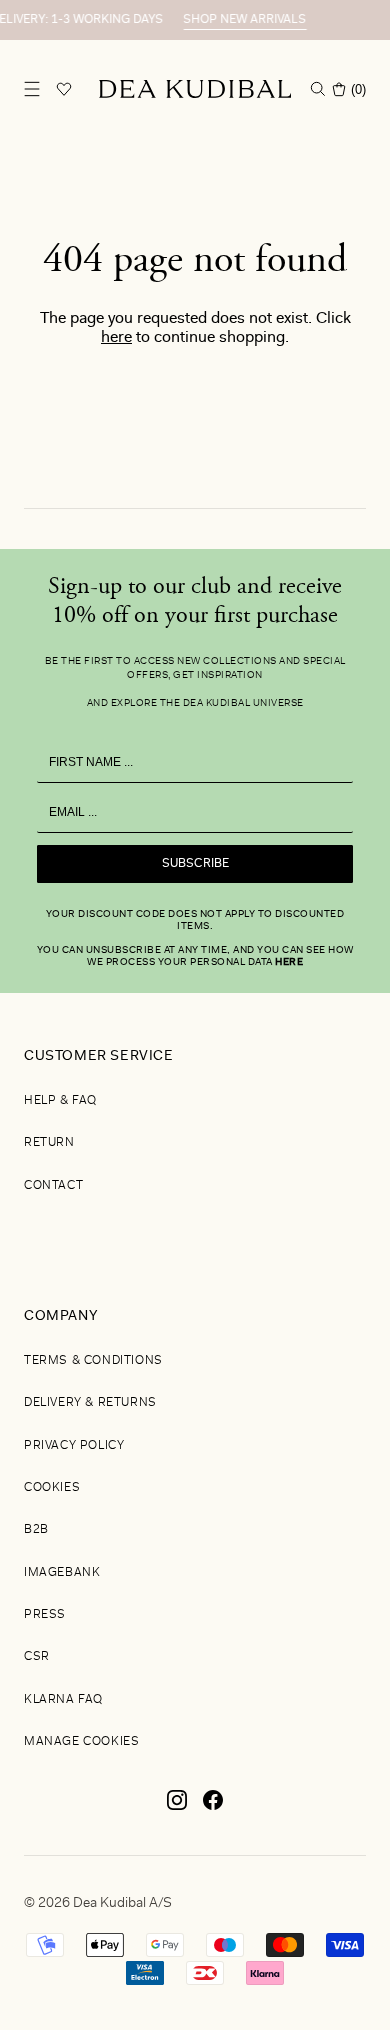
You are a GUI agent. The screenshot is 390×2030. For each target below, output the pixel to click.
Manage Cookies (81, 1742)
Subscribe (195, 864)
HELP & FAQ (60, 1101)
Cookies (52, 1488)
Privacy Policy (74, 1446)
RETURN (49, 1143)
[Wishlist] (64, 89)
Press (45, 1615)
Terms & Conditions (93, 1361)
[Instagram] (177, 1808)
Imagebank (62, 1573)
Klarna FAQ (63, 1700)
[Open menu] (32, 89)
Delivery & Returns (90, 1403)
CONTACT (53, 1186)
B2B (36, 1530)
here (116, 338)
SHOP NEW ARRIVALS (239, 20)
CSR (37, 1657)
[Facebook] (213, 1808)
